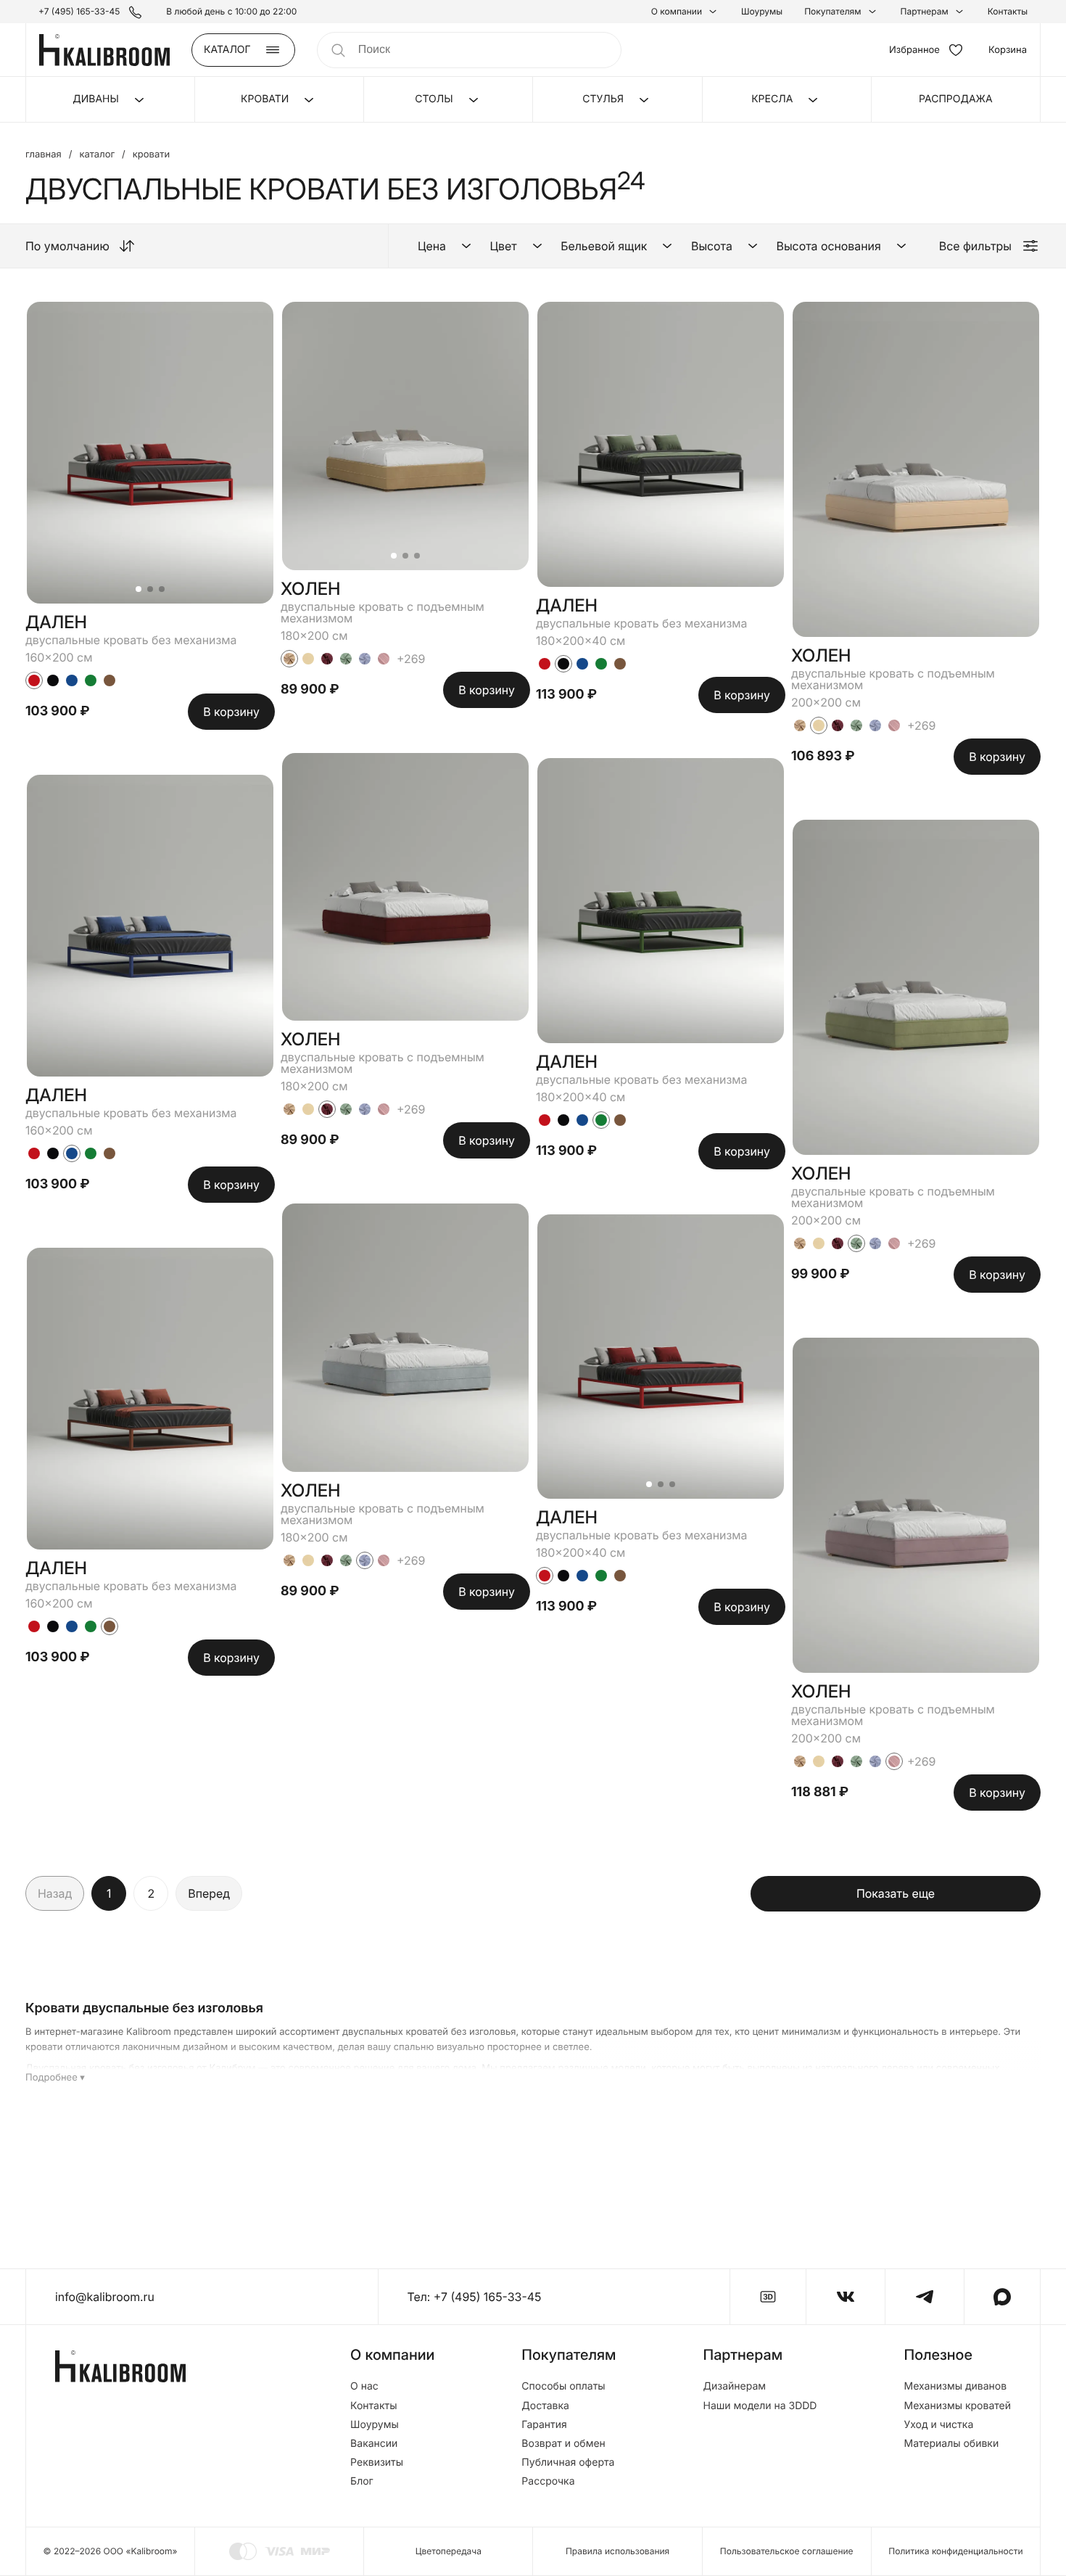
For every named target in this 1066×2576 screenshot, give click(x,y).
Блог (362, 2482)
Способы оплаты (563, 2387)
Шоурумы (762, 12)
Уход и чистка (938, 2425)
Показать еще (896, 1893)
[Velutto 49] (365, 659)
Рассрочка (548, 2482)
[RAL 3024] (34, 680)
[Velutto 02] (289, 659)
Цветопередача (449, 2551)
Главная (44, 155)
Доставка (545, 2406)
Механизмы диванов (955, 2387)
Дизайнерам (735, 2387)
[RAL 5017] (72, 680)
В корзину (231, 712)
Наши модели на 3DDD (760, 2406)
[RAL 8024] (110, 680)
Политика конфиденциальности (955, 2551)
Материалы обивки (951, 2444)
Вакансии (374, 2444)
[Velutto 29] (327, 659)
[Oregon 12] (308, 659)
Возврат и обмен (563, 2444)
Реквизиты (377, 2463)
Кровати (151, 155)
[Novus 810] (384, 659)
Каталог (97, 155)
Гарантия (544, 2425)
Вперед (209, 1893)
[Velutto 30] (346, 659)
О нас (364, 2387)
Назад (55, 1893)
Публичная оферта (568, 2463)
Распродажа (956, 99)
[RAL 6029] (91, 680)
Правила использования (617, 2551)
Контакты (1008, 12)
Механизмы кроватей (957, 2406)
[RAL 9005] (53, 680)
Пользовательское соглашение (787, 2551)
